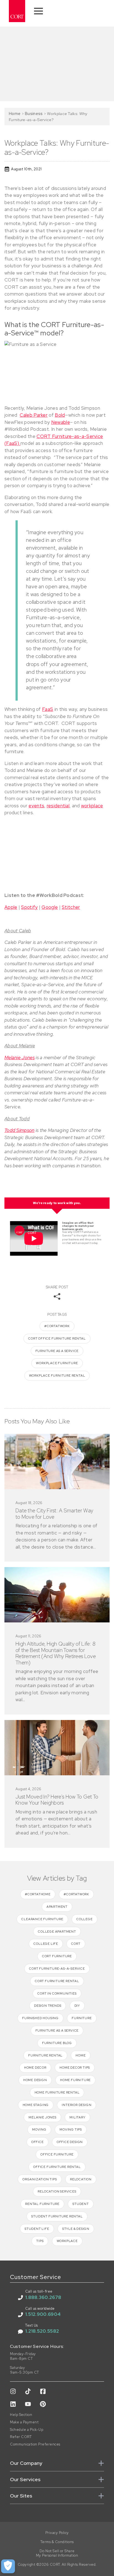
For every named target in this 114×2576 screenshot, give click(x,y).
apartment (57, 1907)
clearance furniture (42, 1919)
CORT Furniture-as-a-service (57, 1969)
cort (76, 1944)
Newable (61, 422)
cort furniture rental (57, 1981)
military (77, 2117)
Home (15, 113)
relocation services (57, 2191)
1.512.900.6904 (43, 2314)
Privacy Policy (57, 2533)
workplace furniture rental (57, 1376)
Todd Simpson (20, 1130)
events (36, 806)
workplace (92, 806)
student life (37, 2229)
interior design (77, 2105)
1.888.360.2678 (43, 2297)
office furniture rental (57, 2167)
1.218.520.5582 (42, 2331)
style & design (76, 2229)
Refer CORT (21, 2437)
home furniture (75, 2080)
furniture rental (45, 2055)
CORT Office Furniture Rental (57, 1338)
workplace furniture (57, 1363)
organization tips (40, 2179)
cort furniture (57, 1956)
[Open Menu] (38, 11)
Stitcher (71, 907)
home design (35, 2080)
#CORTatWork (57, 1326)
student (81, 2204)
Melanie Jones (20, 1058)
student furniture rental (57, 2216)
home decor (35, 2068)
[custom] (13, 2391)
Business (34, 113)
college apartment (57, 1932)
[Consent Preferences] (8, 2566)
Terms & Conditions (57, 2542)
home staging (36, 2105)
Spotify (29, 907)
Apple (11, 907)
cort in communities (57, 1993)
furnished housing (40, 2018)
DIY (77, 2006)
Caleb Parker (34, 415)
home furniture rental (57, 2092)
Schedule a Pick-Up (27, 2430)
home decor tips (75, 2068)
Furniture (82, 2018)
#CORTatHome (38, 1894)
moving (39, 2129)
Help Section (21, 2415)
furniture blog (57, 2043)
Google (50, 907)
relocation (81, 2179)
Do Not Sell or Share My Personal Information (57, 2553)
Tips (40, 2241)
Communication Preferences (35, 2444)
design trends (48, 2006)
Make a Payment (24, 2422)
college (85, 1919)
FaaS (48, 709)
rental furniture (42, 2204)
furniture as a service (57, 1351)
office (37, 2142)
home (81, 2055)
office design (70, 2142)
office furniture (57, 2154)
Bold (60, 415)
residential (58, 806)
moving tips (71, 2129)
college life (46, 1944)
